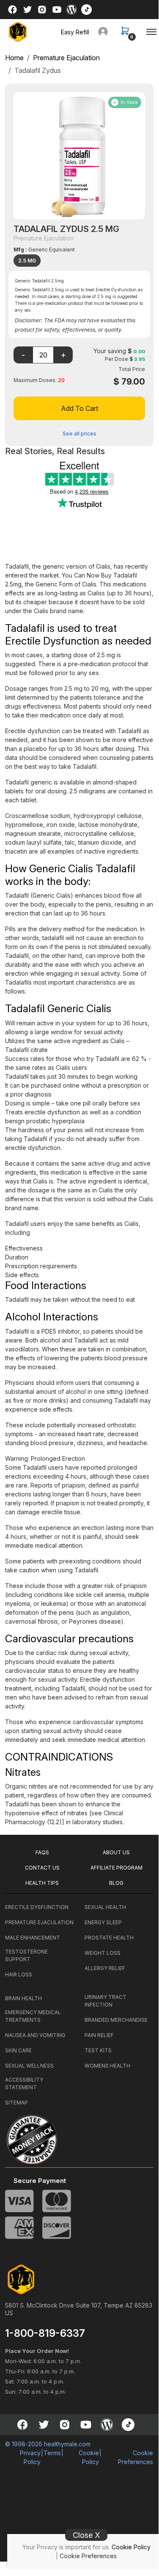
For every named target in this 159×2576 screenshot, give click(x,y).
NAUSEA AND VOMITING (35, 2035)
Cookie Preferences (88, 2556)
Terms (52, 2453)
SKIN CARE (18, 2050)
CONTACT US (42, 1868)
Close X (86, 2535)
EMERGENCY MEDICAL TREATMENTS (33, 2016)
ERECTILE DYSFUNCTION (37, 1907)
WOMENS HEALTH (107, 2066)
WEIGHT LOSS (103, 1953)
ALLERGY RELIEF (105, 1968)
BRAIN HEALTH (23, 1998)
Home (14, 58)
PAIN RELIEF (99, 2035)
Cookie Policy (131, 2547)
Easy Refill (75, 32)
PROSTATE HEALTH (109, 1938)
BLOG (116, 1883)
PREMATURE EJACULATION (39, 1922)
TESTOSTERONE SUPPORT (26, 1955)
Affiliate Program (117, 1868)
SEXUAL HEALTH (105, 1907)
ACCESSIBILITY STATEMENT (24, 2083)
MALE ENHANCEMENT (33, 1938)
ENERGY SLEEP (103, 1922)
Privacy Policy (30, 2457)
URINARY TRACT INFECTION (106, 2001)
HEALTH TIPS (42, 1883)
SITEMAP (16, 2103)
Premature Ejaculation (66, 58)
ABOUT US (116, 1852)
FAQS (42, 1852)
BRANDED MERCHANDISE (116, 2020)
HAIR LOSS (19, 1975)
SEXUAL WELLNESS (29, 2066)
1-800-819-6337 (45, 2333)
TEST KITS (98, 2050)
